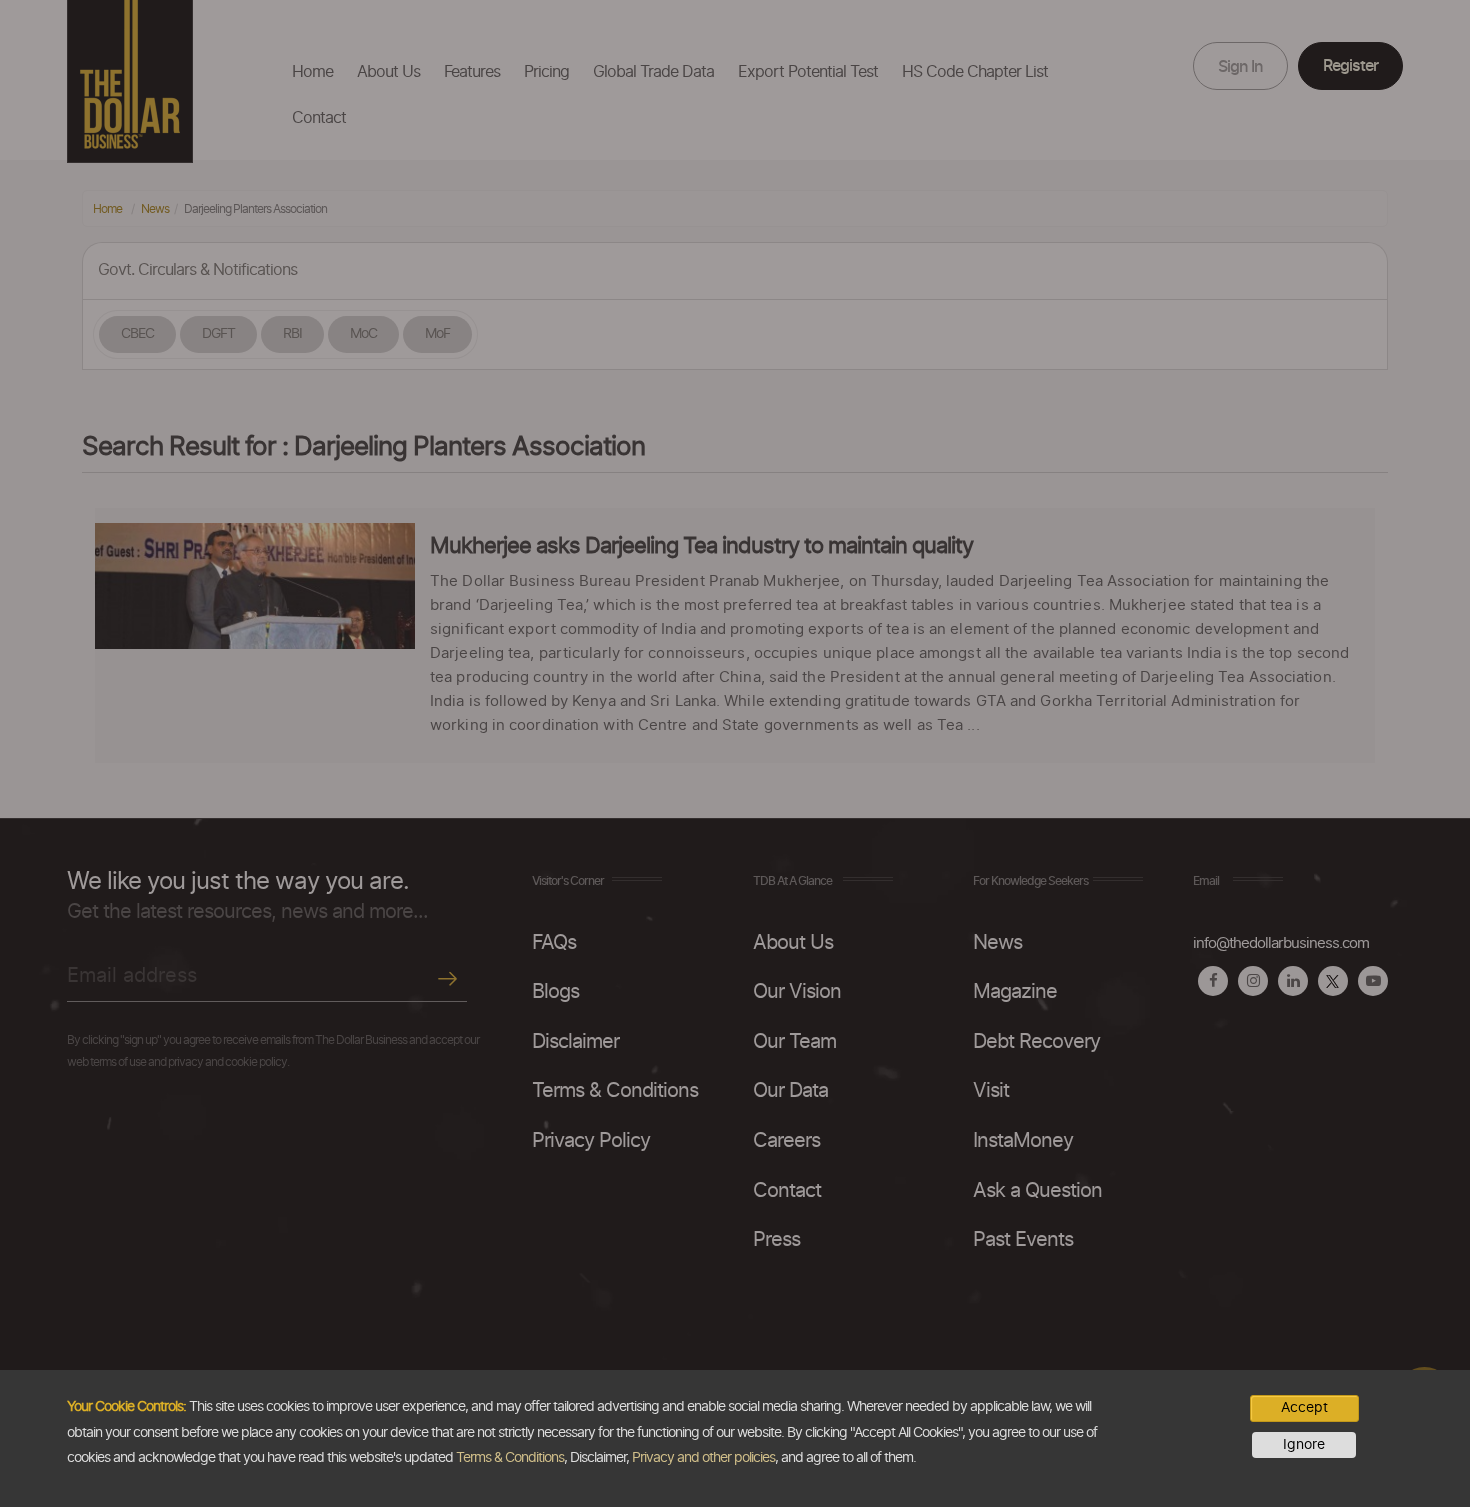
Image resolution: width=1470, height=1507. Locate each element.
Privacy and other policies (703, 1458)
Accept (1304, 1408)
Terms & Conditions (510, 1458)
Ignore (1304, 1445)
